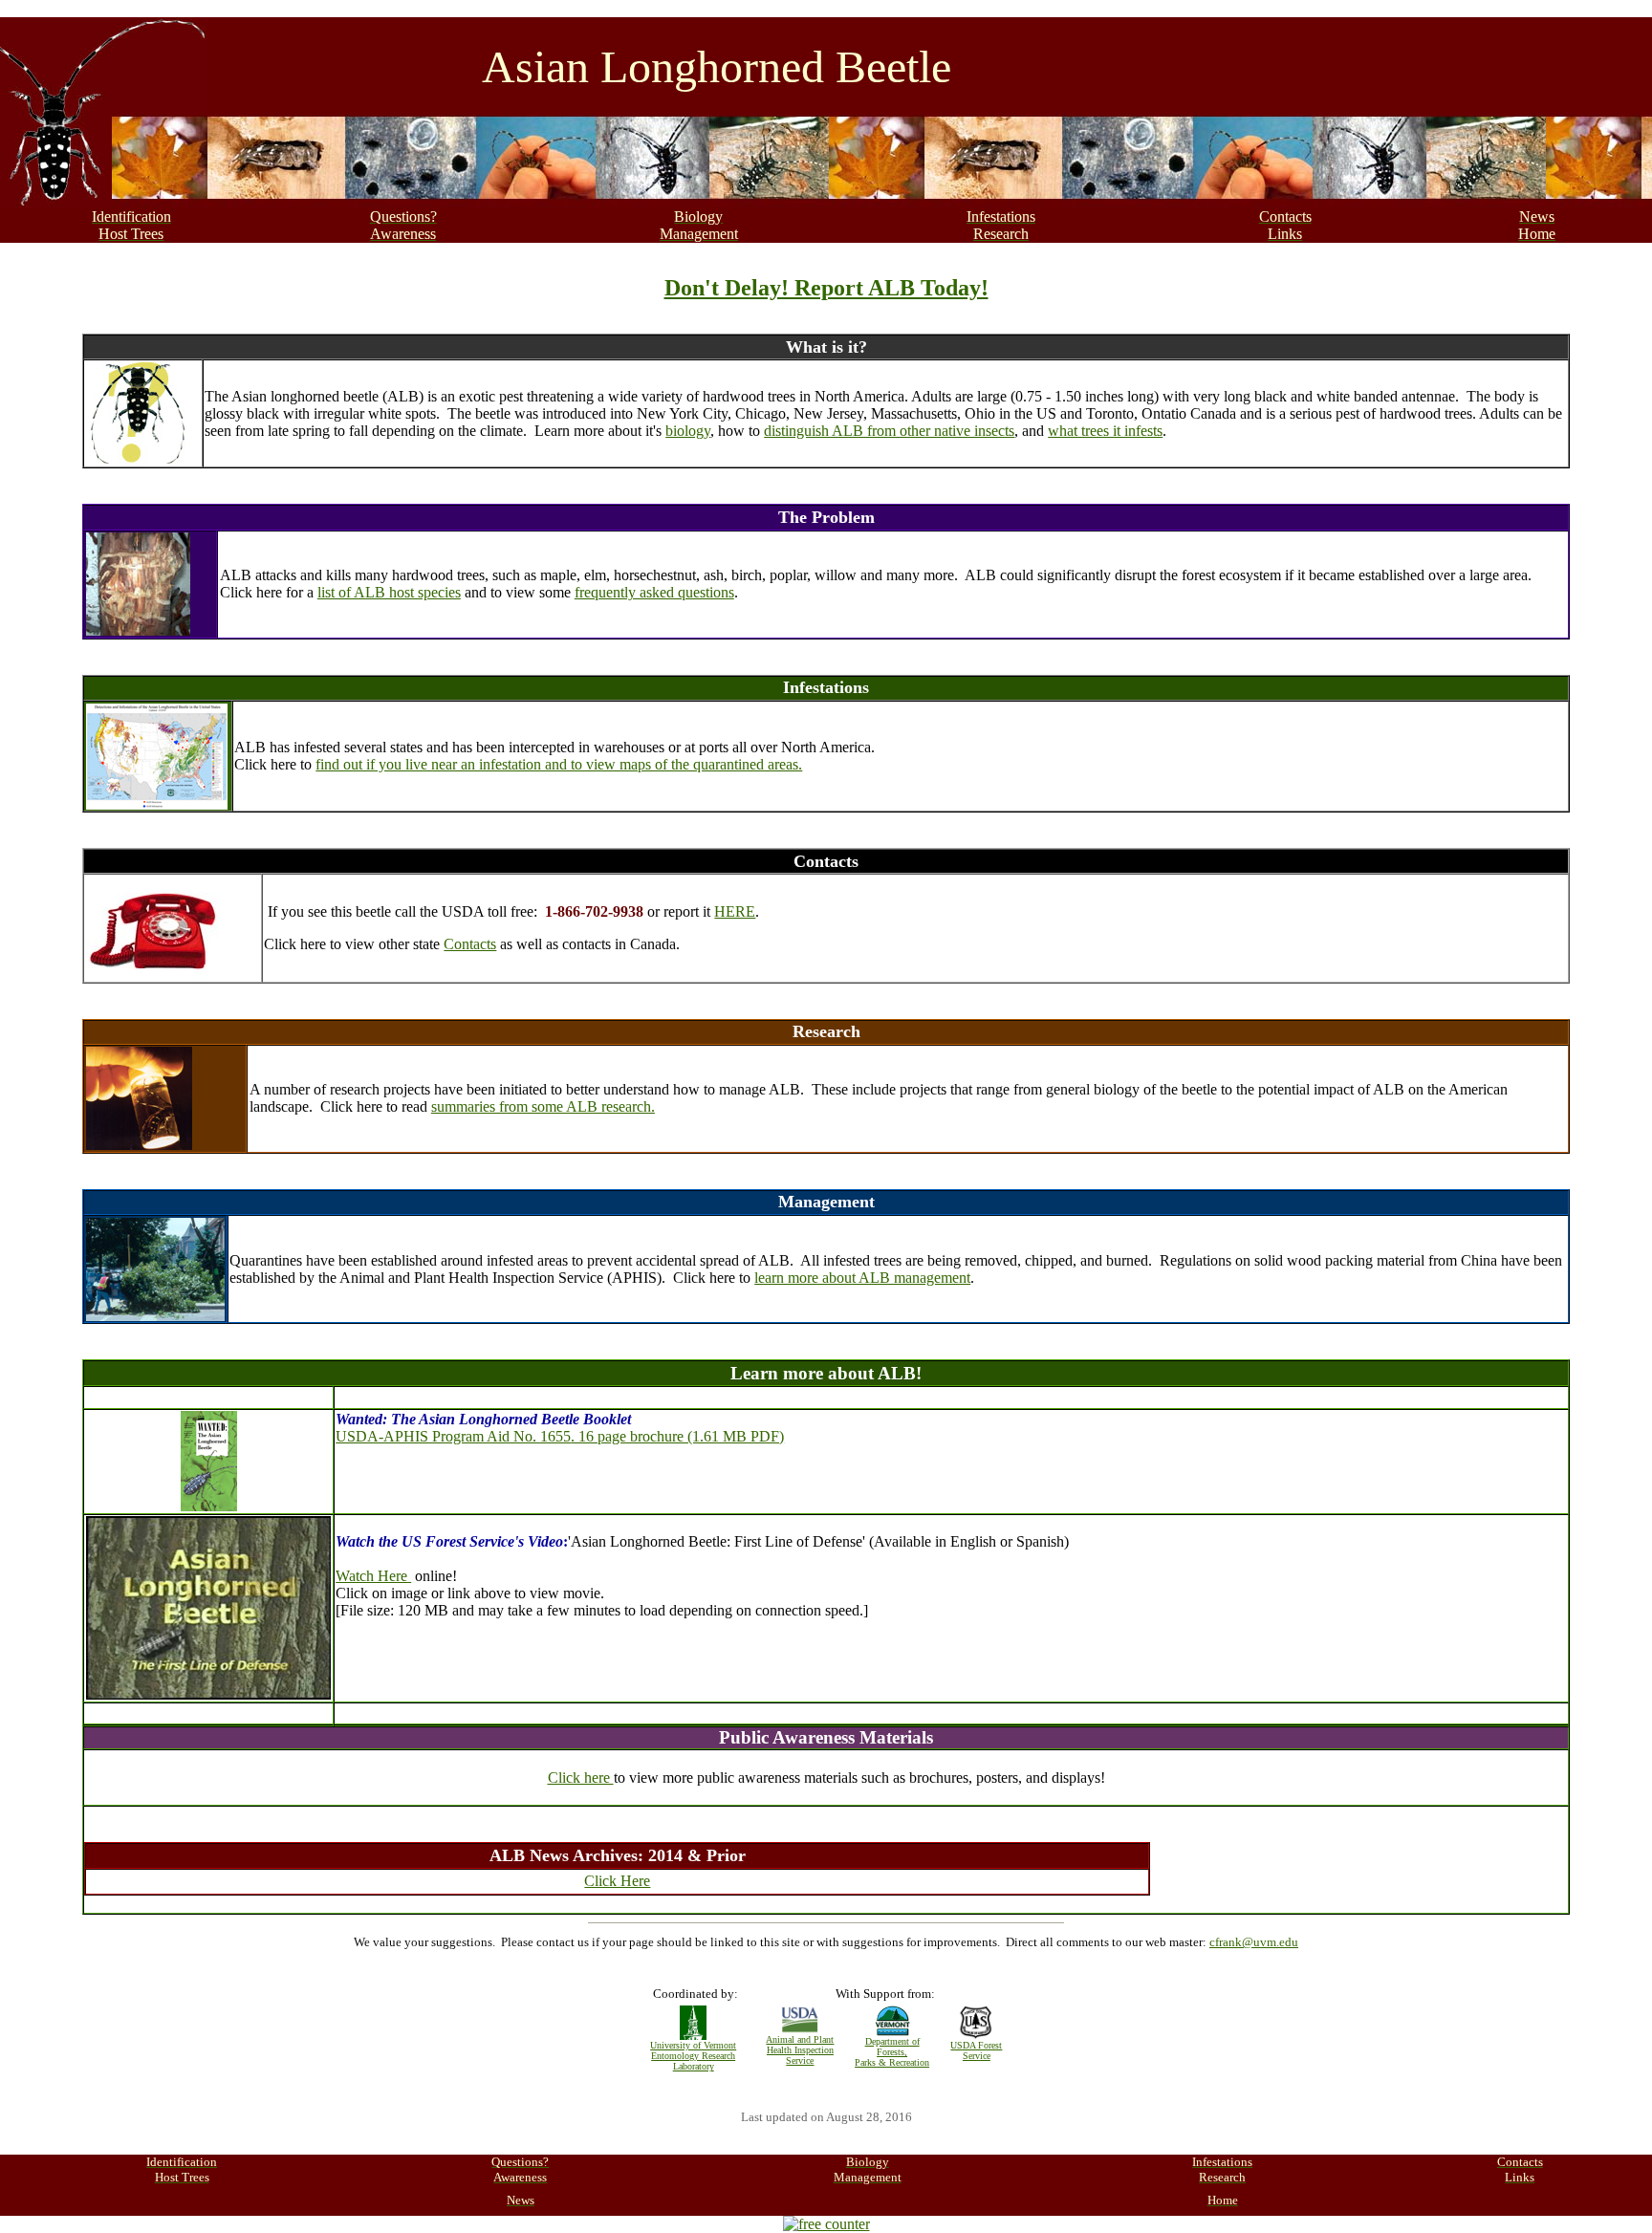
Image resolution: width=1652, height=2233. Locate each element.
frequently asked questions (654, 592)
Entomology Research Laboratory (693, 2061)
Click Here (617, 1881)
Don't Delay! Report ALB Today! (826, 288)
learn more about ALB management (862, 1278)
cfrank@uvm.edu (1254, 1942)
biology (688, 431)
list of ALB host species (389, 592)
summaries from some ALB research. (543, 1106)
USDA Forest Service (976, 2050)
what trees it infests (1105, 431)
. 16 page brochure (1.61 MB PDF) (677, 1436)
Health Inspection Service (800, 2055)
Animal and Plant (800, 2039)
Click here (581, 1778)
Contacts (470, 944)
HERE (735, 911)
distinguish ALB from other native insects (889, 431)
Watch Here (373, 1576)
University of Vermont (693, 2045)
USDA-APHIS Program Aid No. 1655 (453, 1436)
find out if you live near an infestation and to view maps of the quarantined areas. (559, 764)
